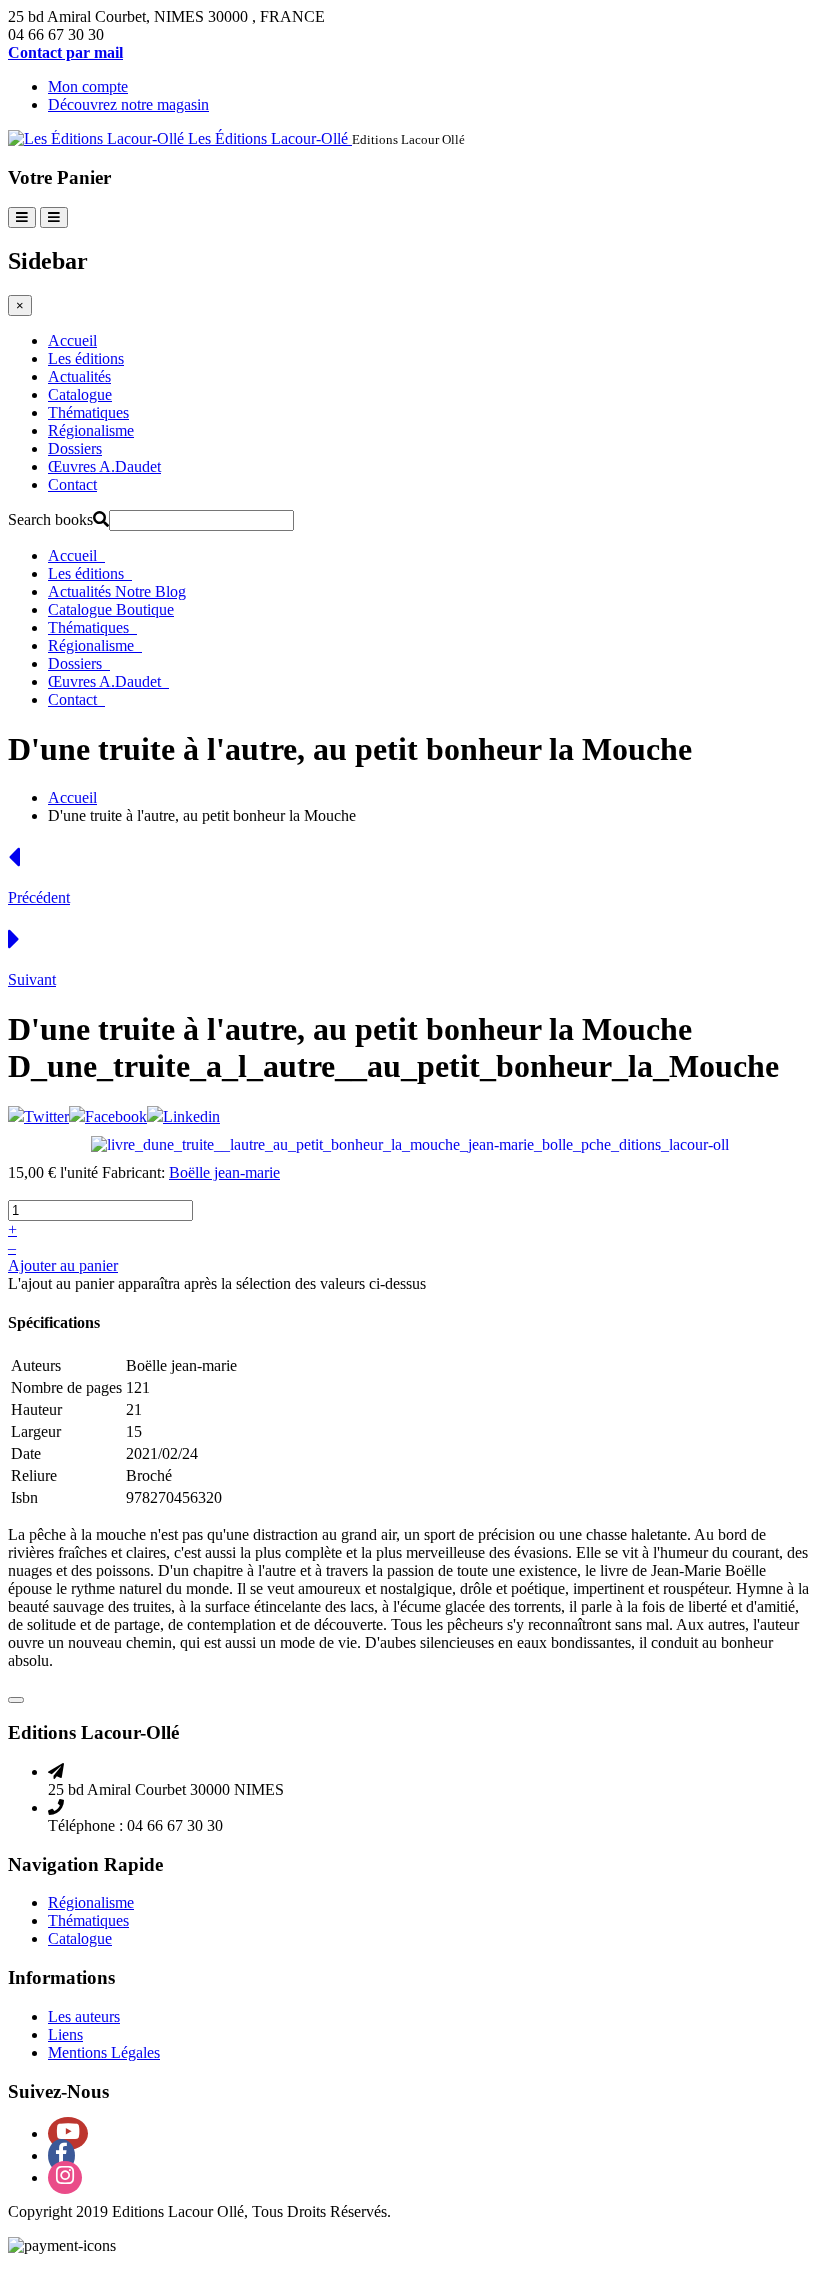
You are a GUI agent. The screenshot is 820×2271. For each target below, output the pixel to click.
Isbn (24, 1497)
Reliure (34, 1475)
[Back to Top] (16, 1700)
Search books (50, 519)
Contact (72, 484)
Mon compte (88, 86)
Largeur (36, 1431)
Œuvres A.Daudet (104, 466)
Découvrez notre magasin (128, 104)
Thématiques (88, 412)
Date (26, 1453)
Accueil (72, 340)
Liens (65, 2034)
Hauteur (36, 1409)
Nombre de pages (66, 1387)
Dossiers (75, 448)
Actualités (79, 376)
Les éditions (86, 358)
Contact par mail (65, 52)
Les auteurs (84, 2016)
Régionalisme (91, 430)
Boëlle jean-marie (224, 1172)
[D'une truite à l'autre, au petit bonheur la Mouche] (410, 1143)
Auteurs (36, 1365)
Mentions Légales (104, 2052)
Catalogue (80, 394)
